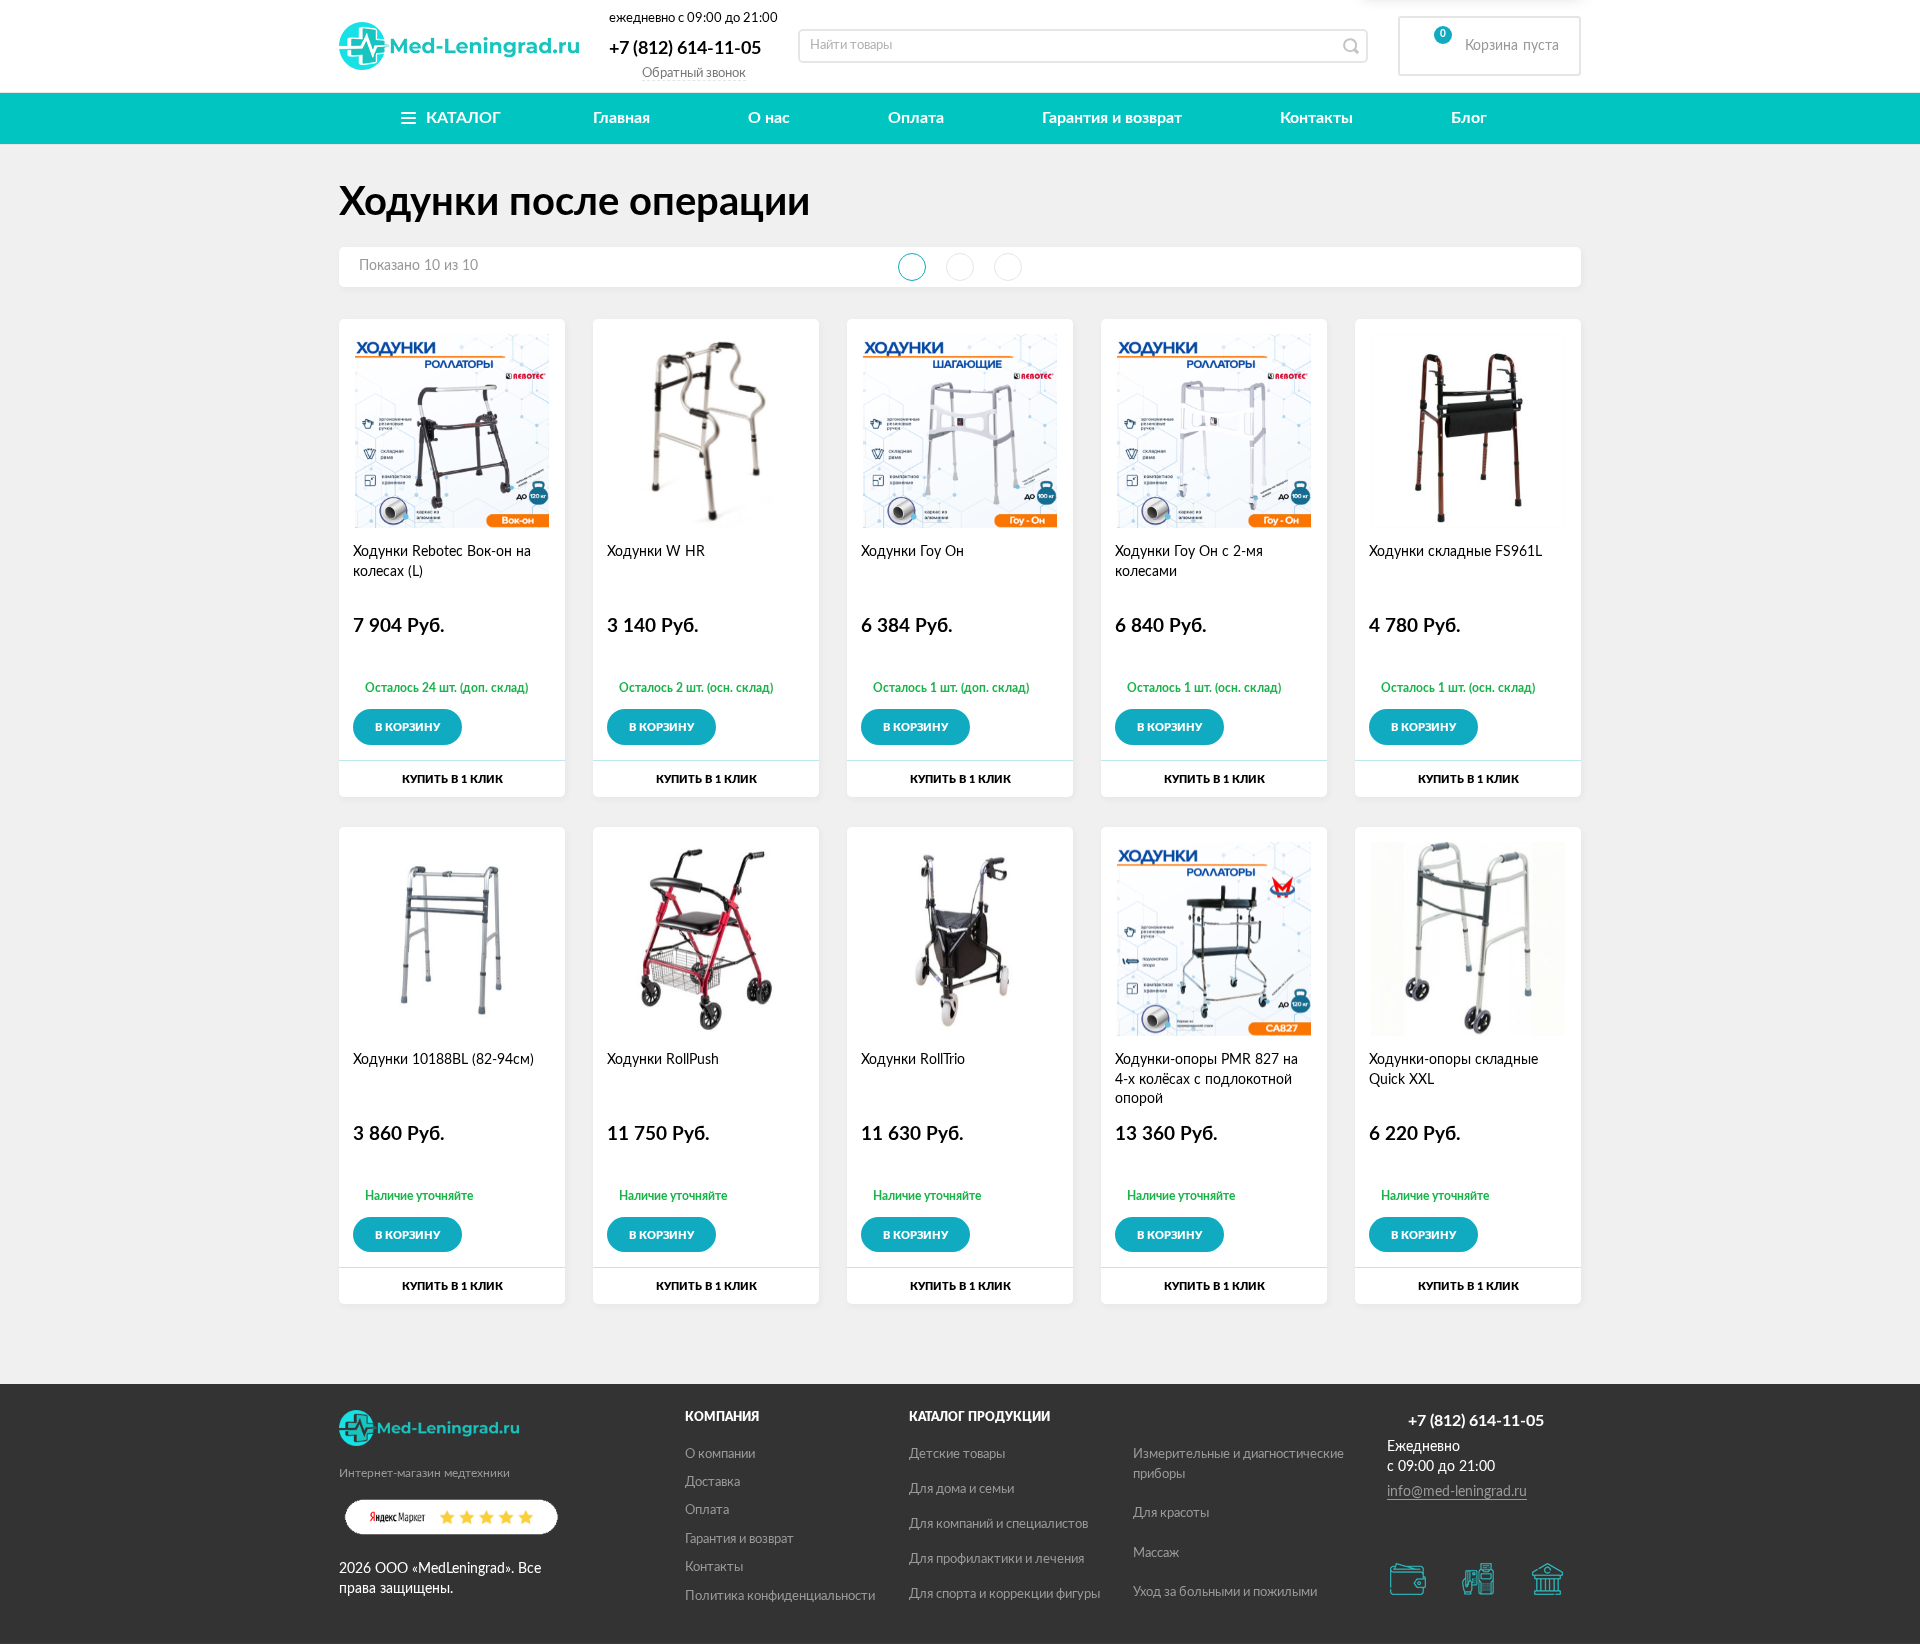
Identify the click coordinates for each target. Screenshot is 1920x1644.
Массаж (1156, 1553)
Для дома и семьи (961, 1489)
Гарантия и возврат (1112, 118)
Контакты (1316, 118)
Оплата (916, 118)
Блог (1469, 118)
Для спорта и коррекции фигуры (1004, 1594)
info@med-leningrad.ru (1457, 1492)
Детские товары (957, 1454)
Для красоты (1171, 1513)
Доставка (712, 1482)
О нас (769, 118)
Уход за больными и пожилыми (1225, 1592)
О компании (720, 1454)
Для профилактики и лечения (996, 1559)
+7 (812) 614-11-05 (685, 49)
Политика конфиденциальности (780, 1596)
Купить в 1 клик (452, 779)
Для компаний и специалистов (998, 1524)
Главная (621, 118)
